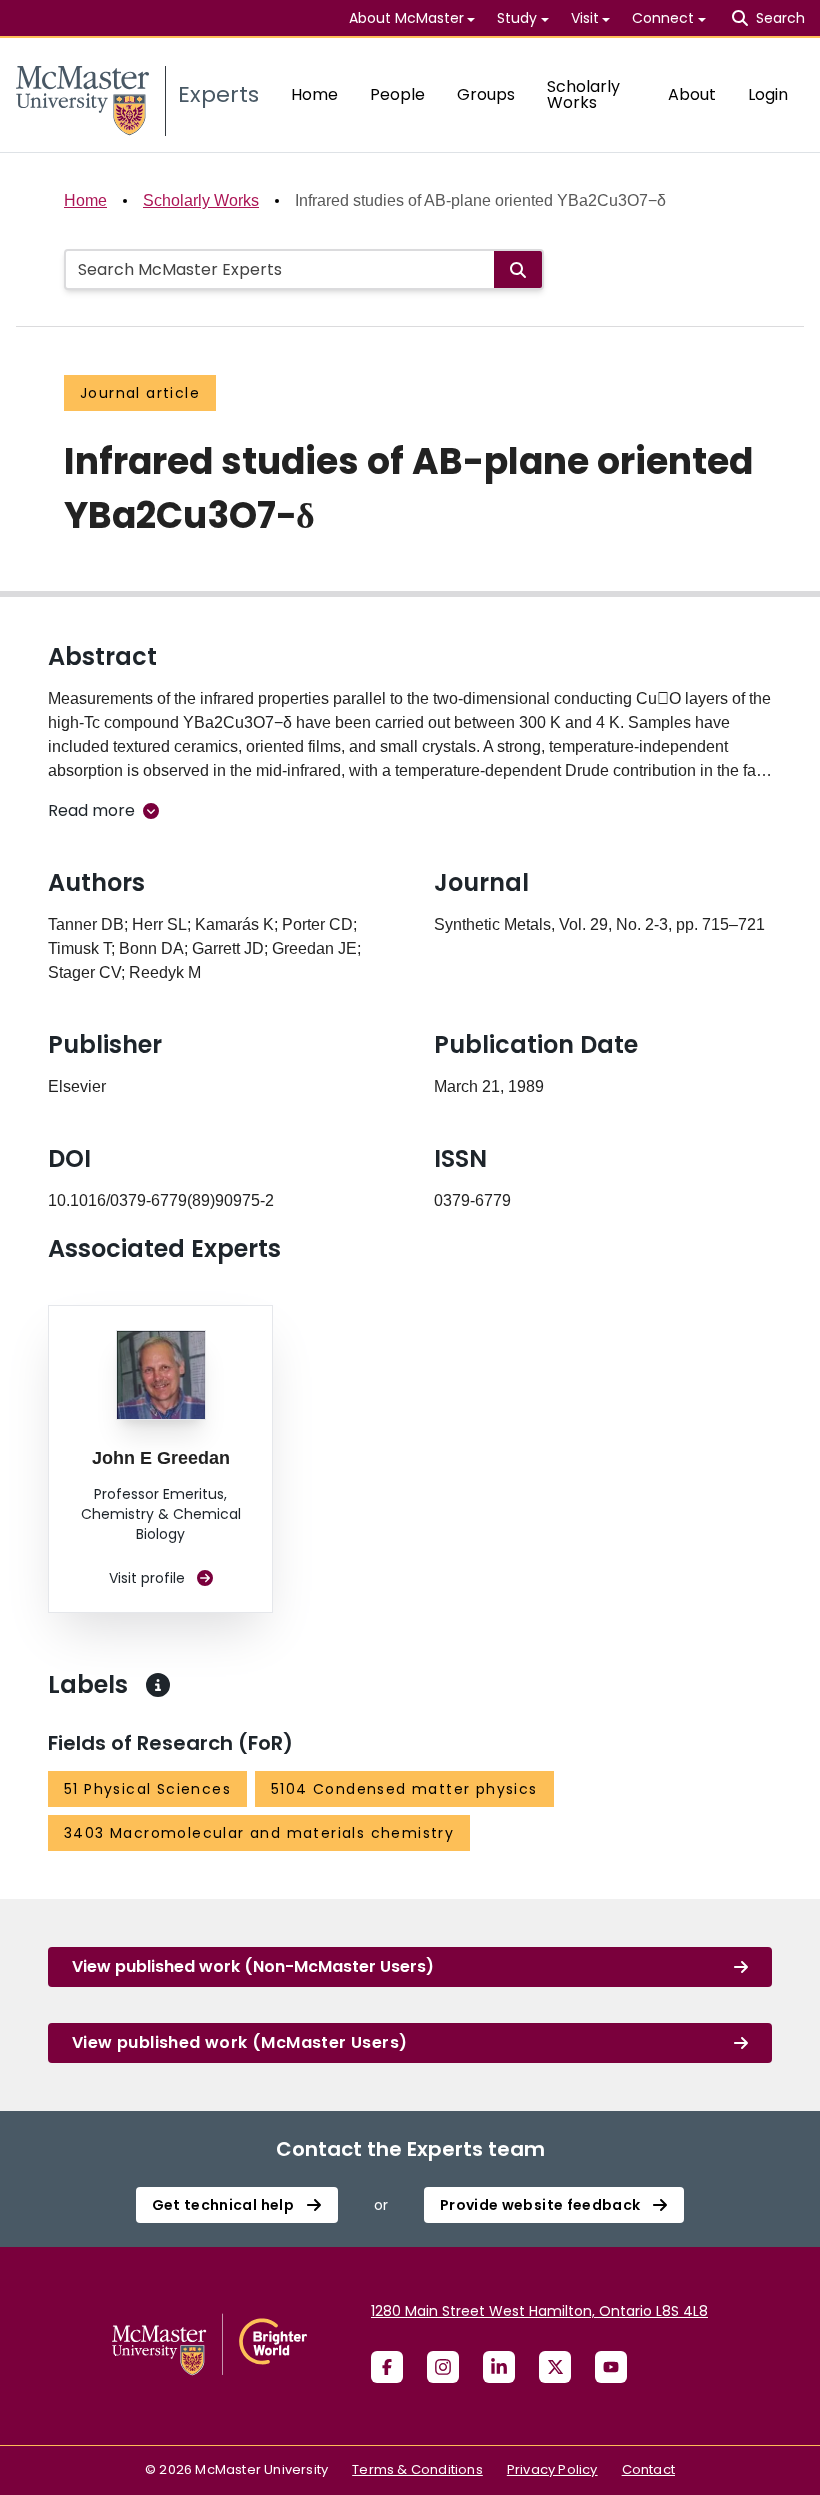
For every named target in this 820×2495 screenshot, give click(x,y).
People (397, 94)
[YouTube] (611, 2367)
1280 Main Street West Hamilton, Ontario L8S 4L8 (539, 2311)
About (692, 94)
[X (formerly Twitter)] (555, 2367)
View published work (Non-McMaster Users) (253, 1966)
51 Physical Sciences (147, 1789)
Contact (648, 2469)
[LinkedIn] (499, 2367)
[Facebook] (387, 2367)
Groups (486, 94)
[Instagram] (443, 2367)
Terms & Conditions (417, 2469)
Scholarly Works (583, 94)
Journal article (140, 393)
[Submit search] (518, 269)
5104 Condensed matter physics (404, 1789)
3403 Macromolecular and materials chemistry (259, 1833)
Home (314, 94)
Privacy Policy (552, 2469)
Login (768, 94)
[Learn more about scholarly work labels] (158, 1685)
